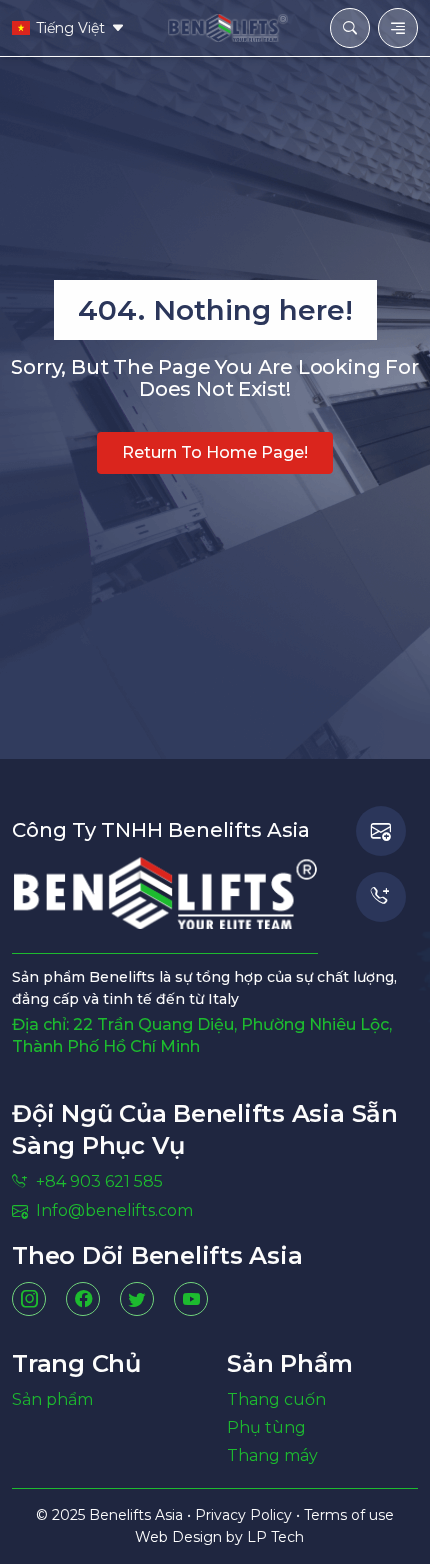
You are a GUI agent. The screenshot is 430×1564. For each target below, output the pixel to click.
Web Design (180, 1537)
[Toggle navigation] (398, 28)
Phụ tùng (266, 1427)
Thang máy (272, 1455)
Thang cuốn (276, 1399)
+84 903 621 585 (99, 1181)
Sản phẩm (52, 1399)
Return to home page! (215, 452)
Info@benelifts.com (114, 1210)
